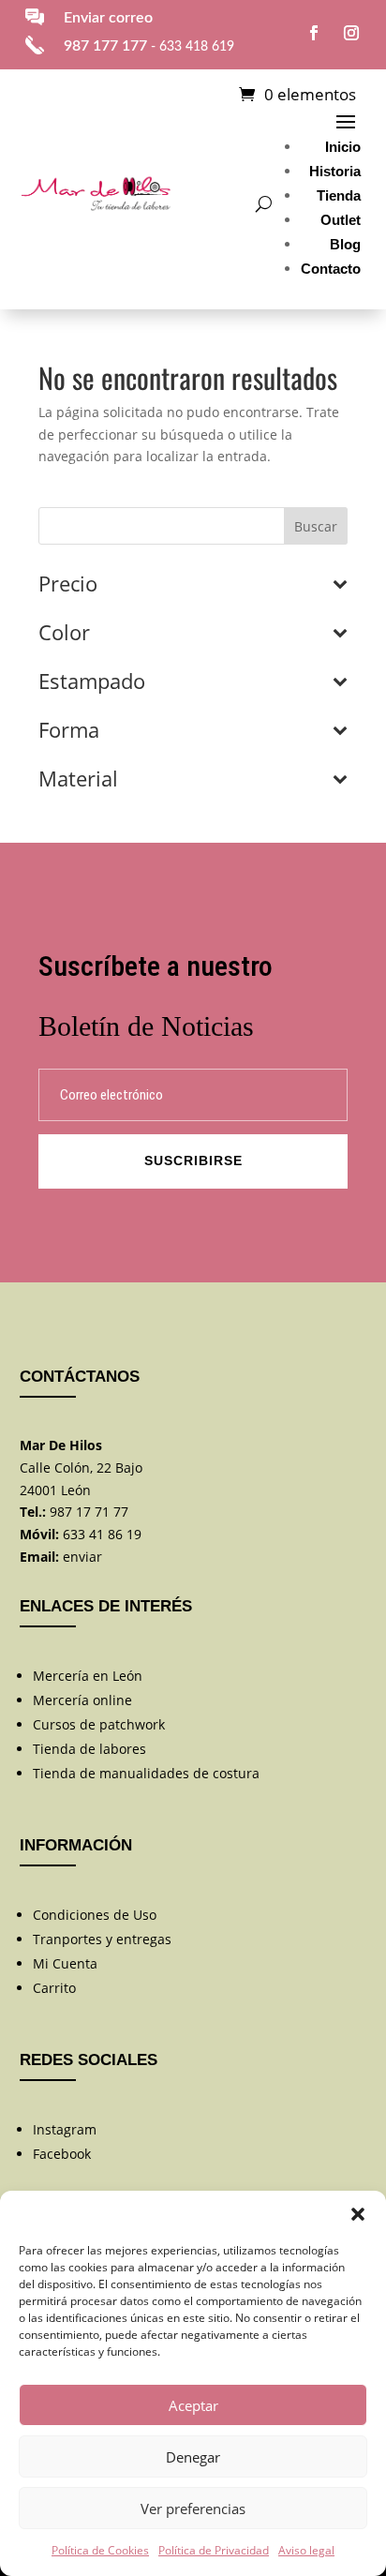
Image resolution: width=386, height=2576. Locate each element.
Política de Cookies (100, 2550)
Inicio (343, 147)
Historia (335, 171)
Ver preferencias (193, 2509)
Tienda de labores (89, 1749)
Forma (69, 731)
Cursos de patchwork (99, 1724)
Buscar (316, 526)
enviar (82, 1557)
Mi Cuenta (65, 1963)
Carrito (54, 1988)
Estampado (92, 682)
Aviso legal (306, 2550)
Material (78, 780)
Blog (345, 244)
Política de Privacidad (214, 2550)
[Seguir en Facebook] (314, 33)
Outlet (341, 220)
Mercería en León (88, 1676)
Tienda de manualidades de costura (146, 1773)
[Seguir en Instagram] (351, 33)
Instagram (65, 2129)
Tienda (339, 195)
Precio (68, 585)
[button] (358, 2214)
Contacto (331, 269)
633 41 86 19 (102, 1534)
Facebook (62, 2154)
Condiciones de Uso (95, 1915)
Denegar (193, 2457)
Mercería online (82, 1700)
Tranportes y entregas (102, 1939)
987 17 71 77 (89, 1512)
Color (64, 634)
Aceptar (193, 2405)
